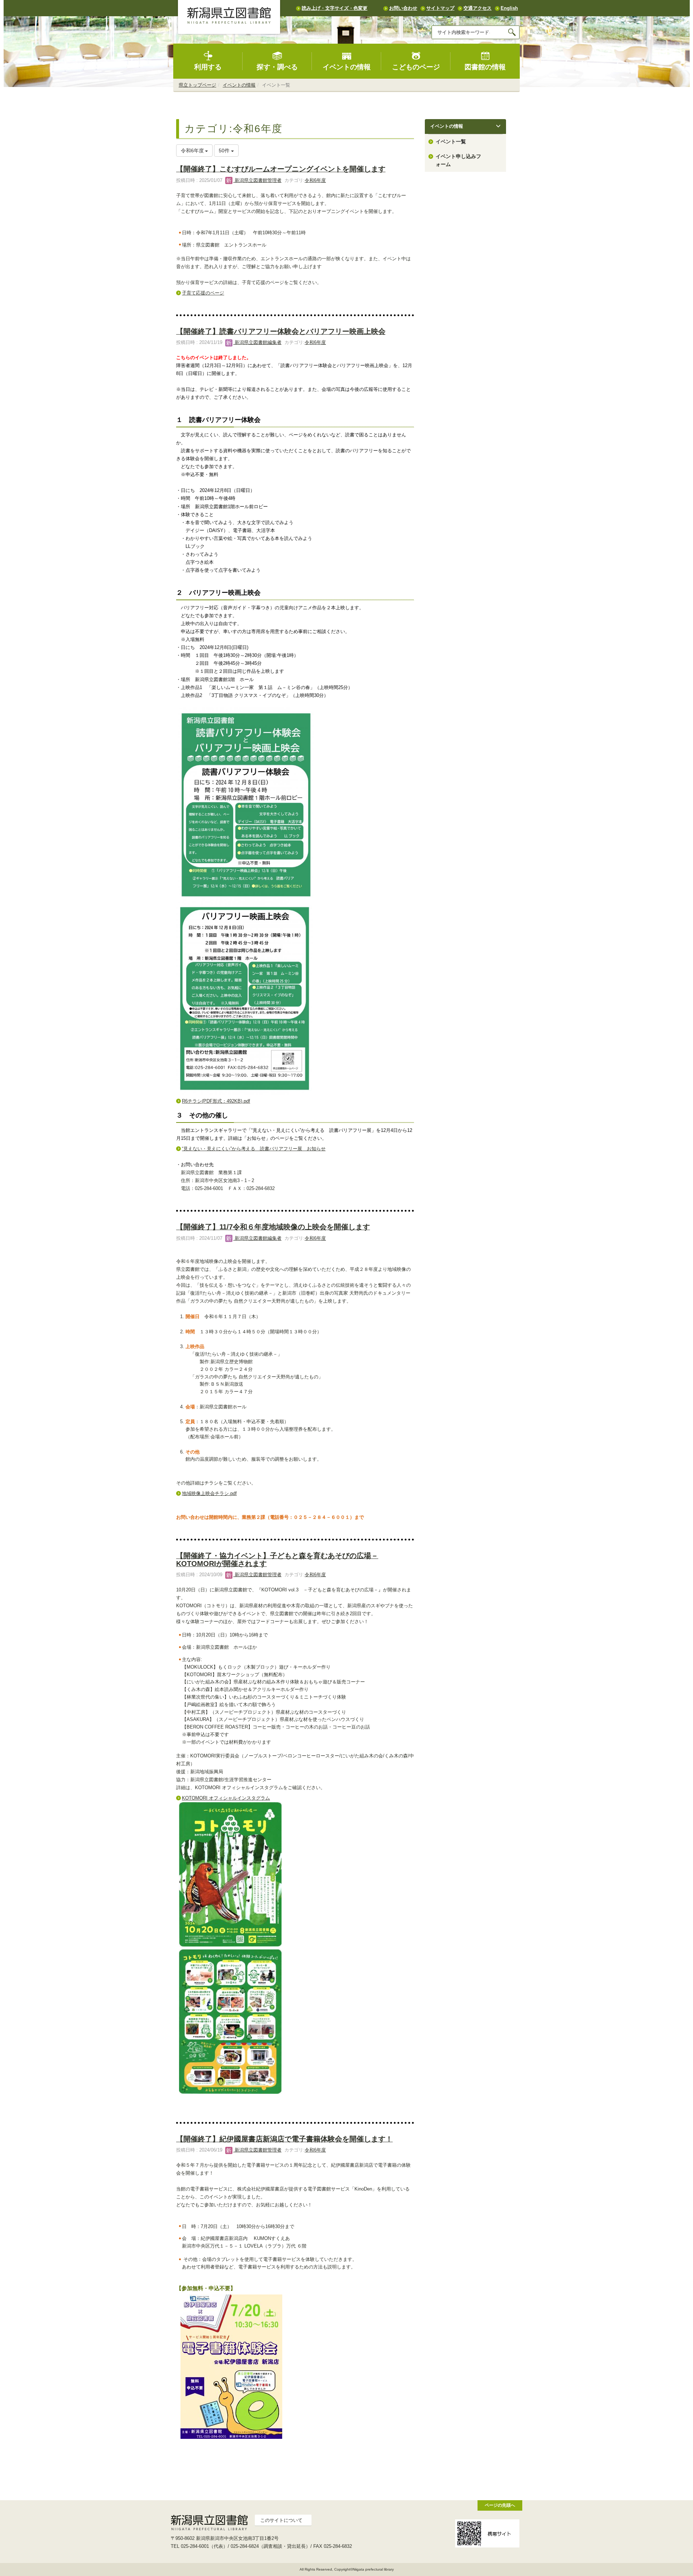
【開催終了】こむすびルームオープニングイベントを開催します (281, 169)
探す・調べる (277, 67)
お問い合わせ (403, 8)
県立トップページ (197, 85)
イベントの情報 (347, 67)
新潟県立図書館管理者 (257, 180)
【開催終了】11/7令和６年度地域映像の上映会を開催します (273, 1227)
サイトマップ (440, 8)
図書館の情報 (485, 67)
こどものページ (416, 67)
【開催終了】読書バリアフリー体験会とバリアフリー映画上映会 (281, 331)
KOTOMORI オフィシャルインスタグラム (226, 1798)
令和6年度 (315, 180)
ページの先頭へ (500, 2505)
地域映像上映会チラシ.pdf (209, 1493)
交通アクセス (478, 8)
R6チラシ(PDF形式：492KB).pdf (216, 1101)
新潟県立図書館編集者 (257, 342)
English (509, 8)
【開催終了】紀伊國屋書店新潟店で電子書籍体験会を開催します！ (284, 2139)
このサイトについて (281, 2520)
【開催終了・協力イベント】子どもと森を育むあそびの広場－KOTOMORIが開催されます (277, 1559)
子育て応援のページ (203, 293)
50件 (225, 151)
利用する (208, 67)
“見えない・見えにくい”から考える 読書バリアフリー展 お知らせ (254, 1149)
